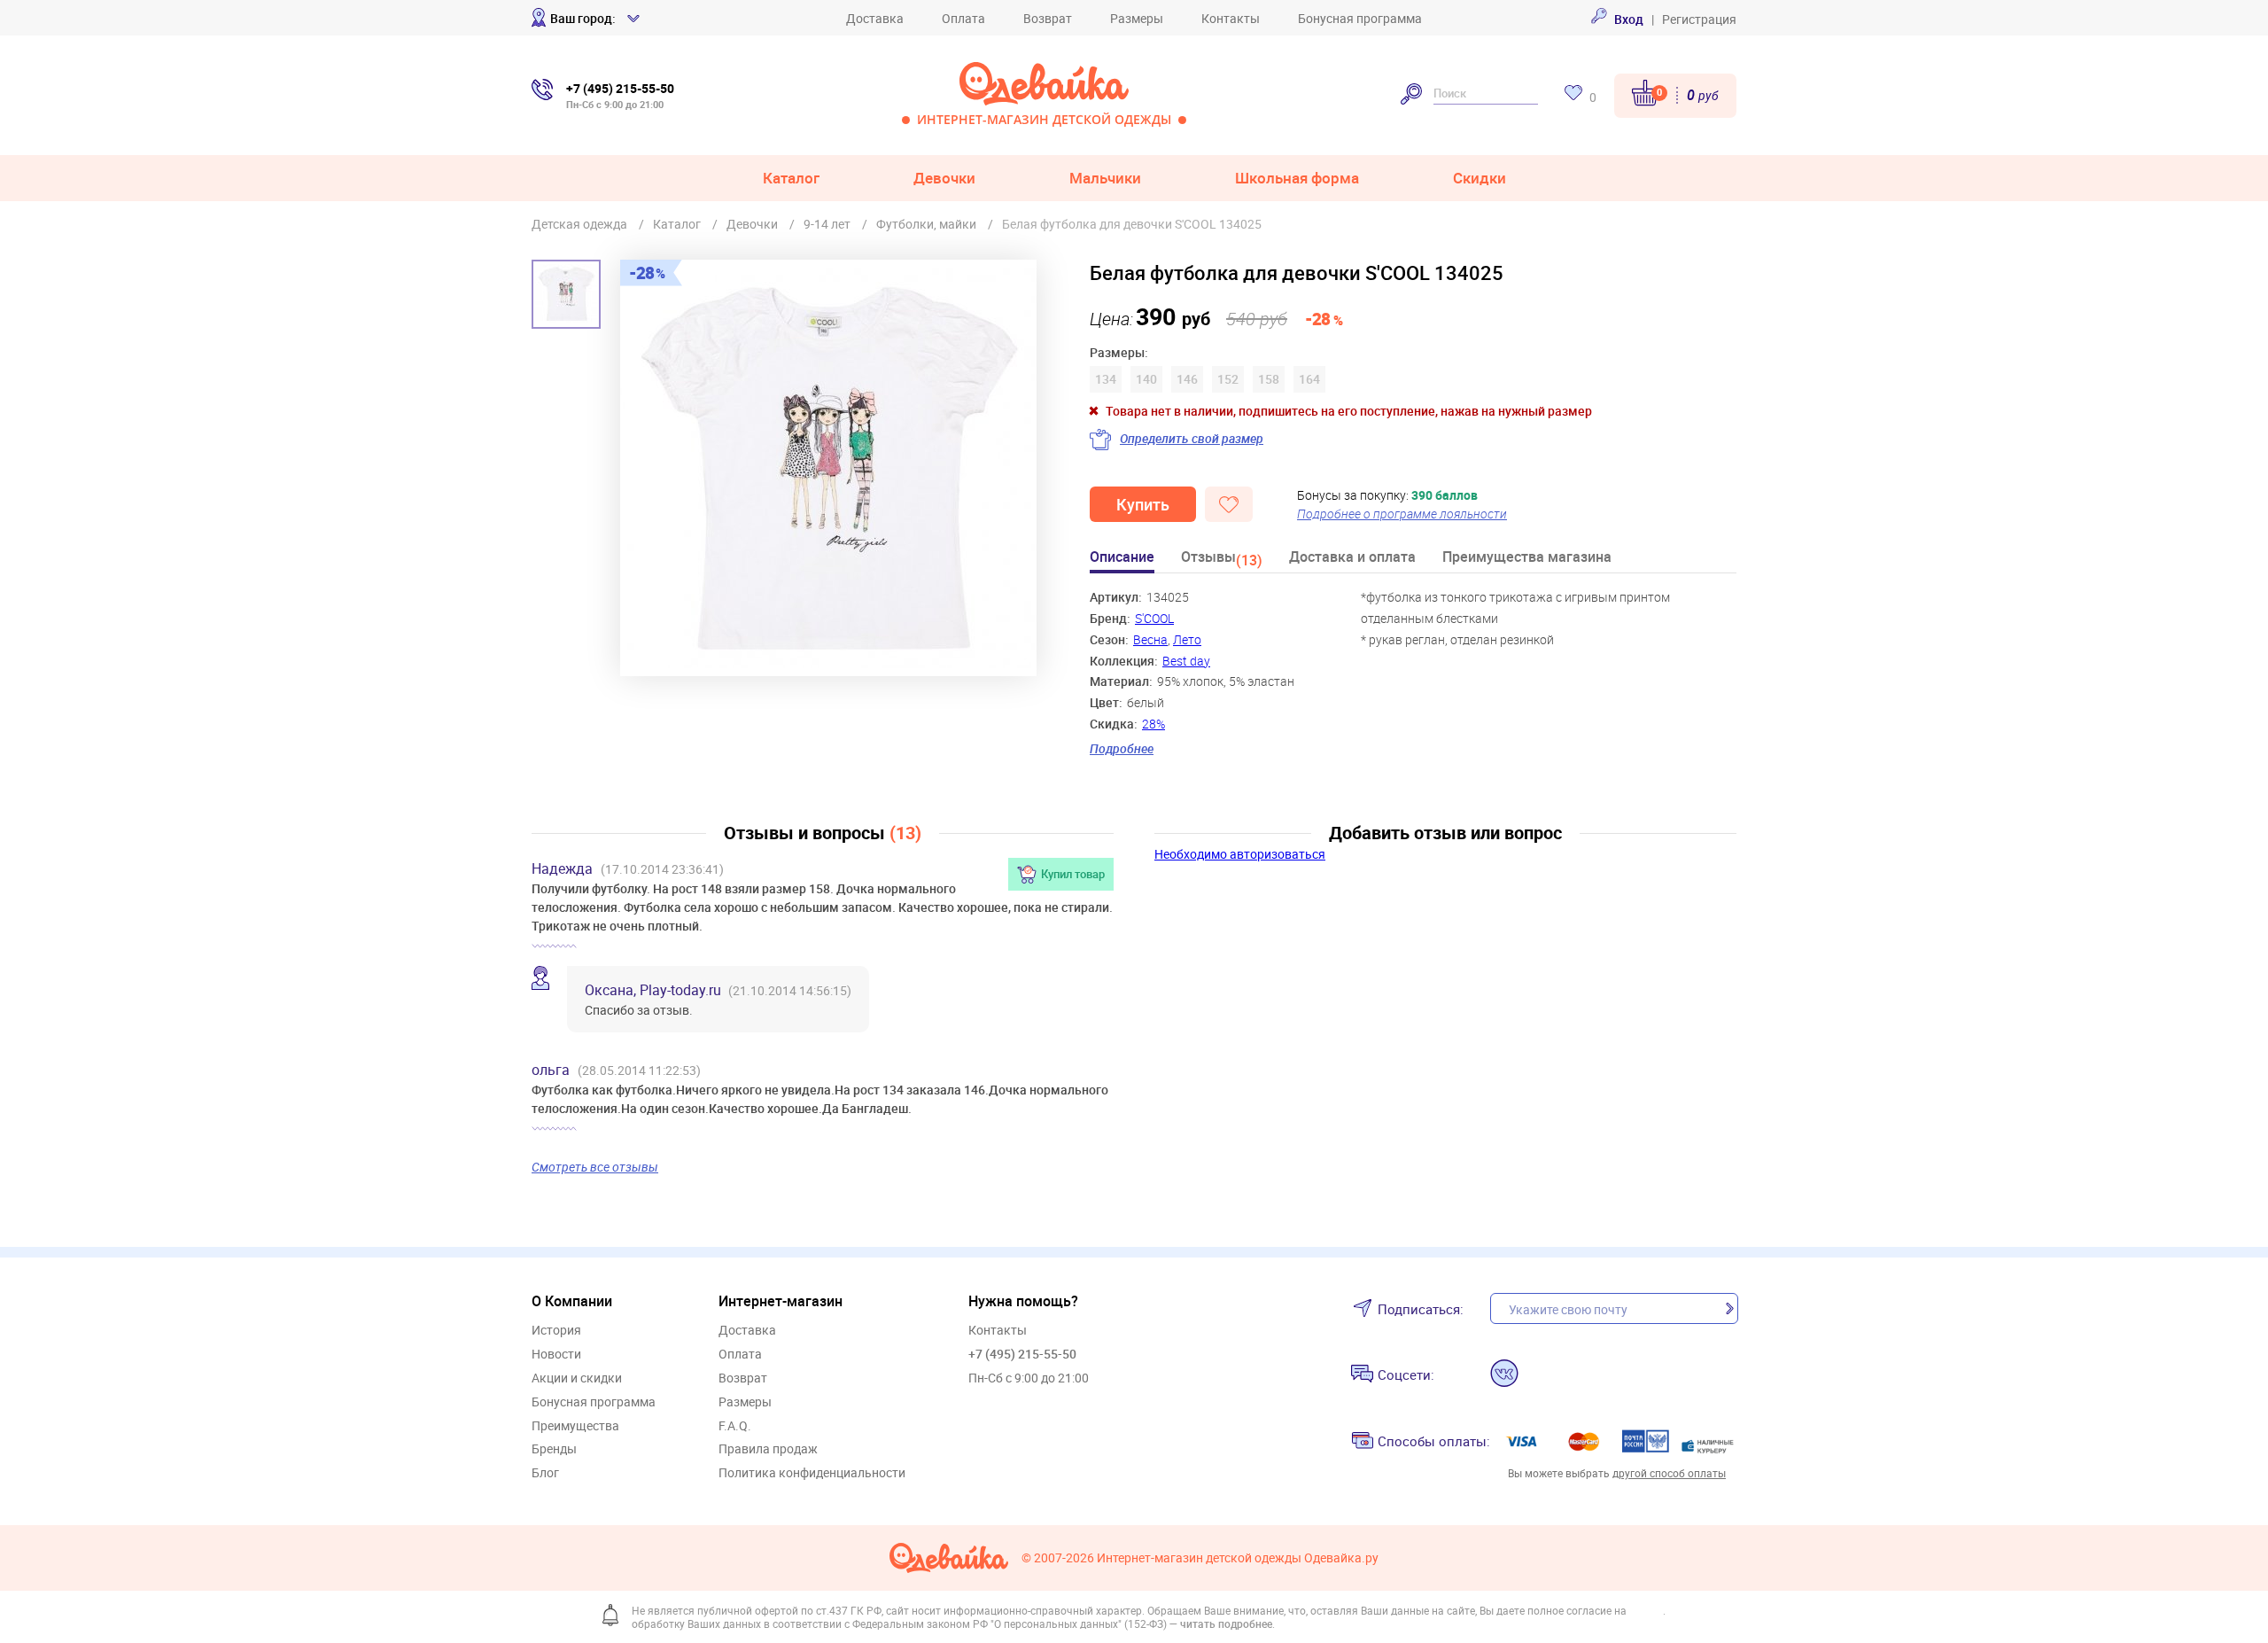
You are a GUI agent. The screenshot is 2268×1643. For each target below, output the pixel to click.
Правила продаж (768, 1449)
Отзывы (1222, 560)
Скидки (1480, 178)
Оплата (963, 18)
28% (1153, 724)
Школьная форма (1297, 178)
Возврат (1048, 18)
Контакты (1231, 18)
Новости (556, 1355)
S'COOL (1154, 618)
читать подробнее (1226, 1624)
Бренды (554, 1449)
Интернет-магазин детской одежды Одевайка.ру (1238, 1558)
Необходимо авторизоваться (1240, 854)
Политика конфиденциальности (812, 1473)
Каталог (791, 178)
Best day (1186, 661)
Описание (1122, 558)
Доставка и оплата (1352, 558)
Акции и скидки (577, 1378)
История (556, 1331)
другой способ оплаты (1669, 1473)
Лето (1187, 639)
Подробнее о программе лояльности (1402, 514)
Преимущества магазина (1527, 558)
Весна (1150, 639)
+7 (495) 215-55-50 (1022, 1354)
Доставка (875, 18)
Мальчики (1105, 178)
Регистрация (1699, 19)
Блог (545, 1473)
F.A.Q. (735, 1426)
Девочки (944, 178)
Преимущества (575, 1426)
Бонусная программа (1360, 18)
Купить (1143, 504)
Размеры (1137, 18)
